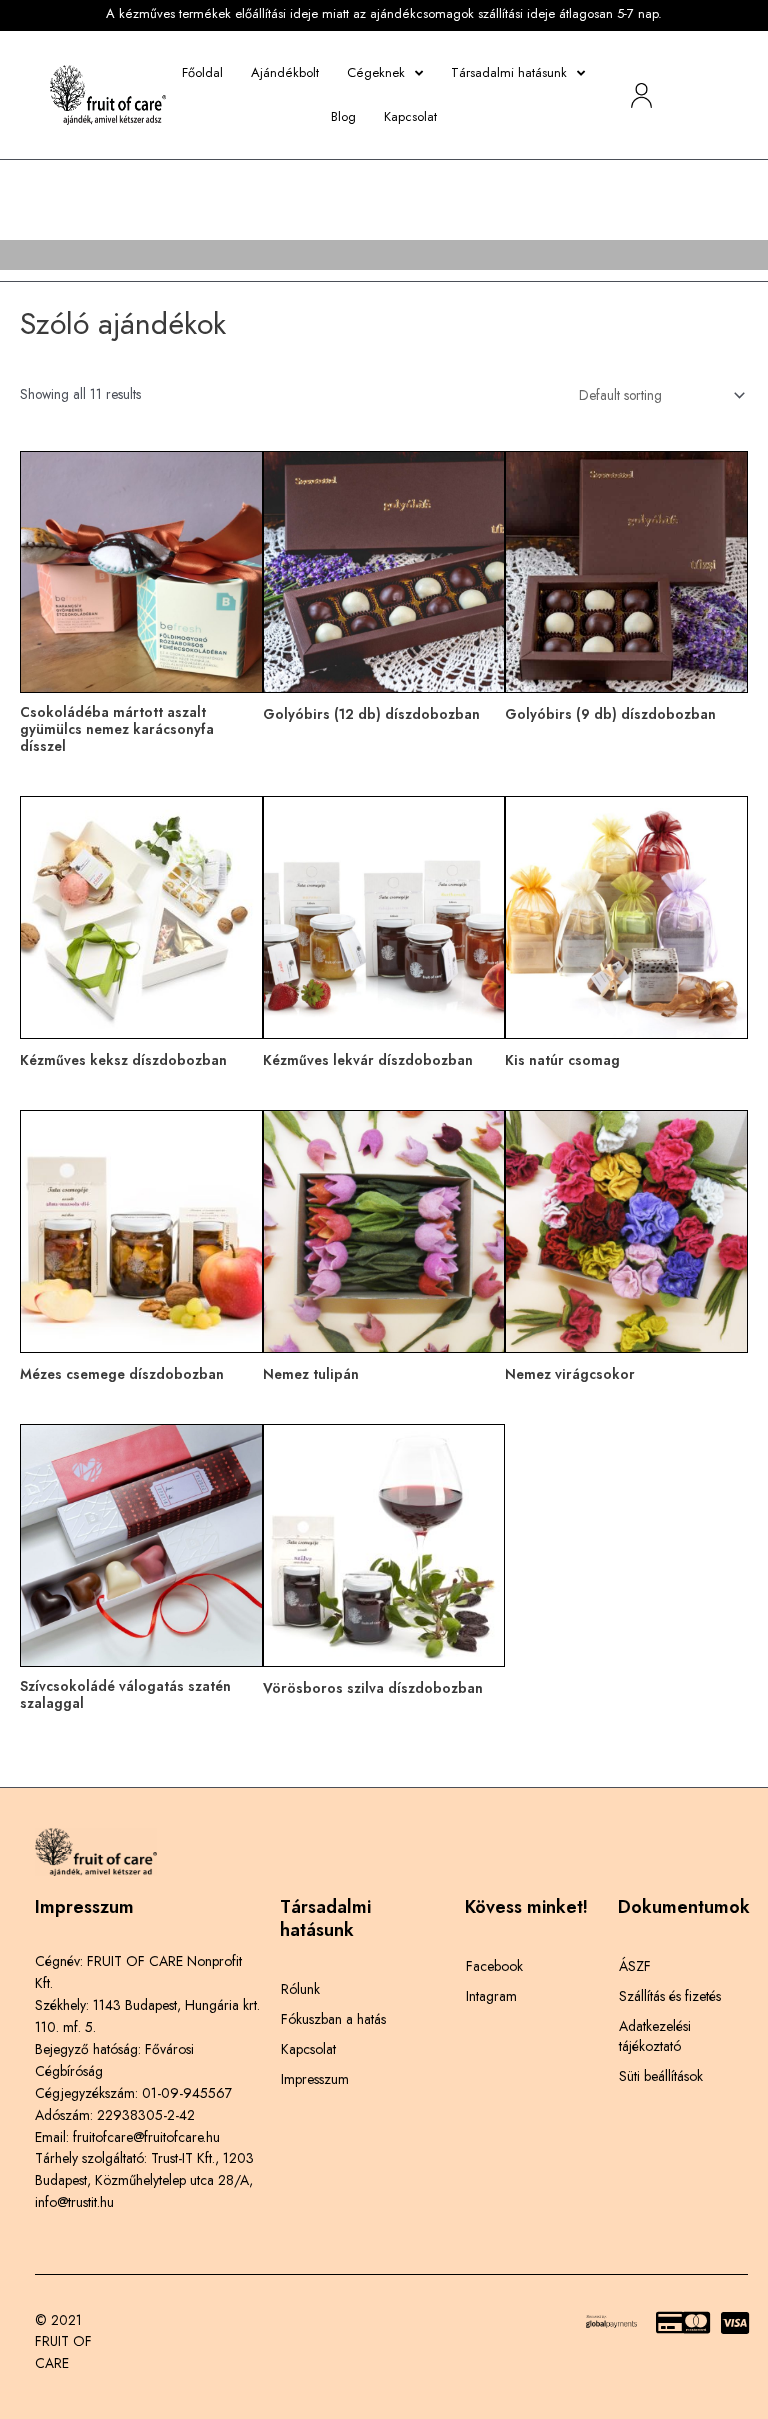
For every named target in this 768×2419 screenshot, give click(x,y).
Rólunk (300, 1989)
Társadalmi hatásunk (509, 72)
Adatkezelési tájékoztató (655, 2036)
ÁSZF (635, 1966)
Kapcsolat (410, 116)
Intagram (491, 1996)
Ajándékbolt (285, 72)
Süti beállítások (661, 2076)
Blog (343, 116)
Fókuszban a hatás (333, 2019)
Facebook (494, 1966)
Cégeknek (376, 72)
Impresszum (315, 2079)
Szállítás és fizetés (670, 1996)
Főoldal (202, 72)
